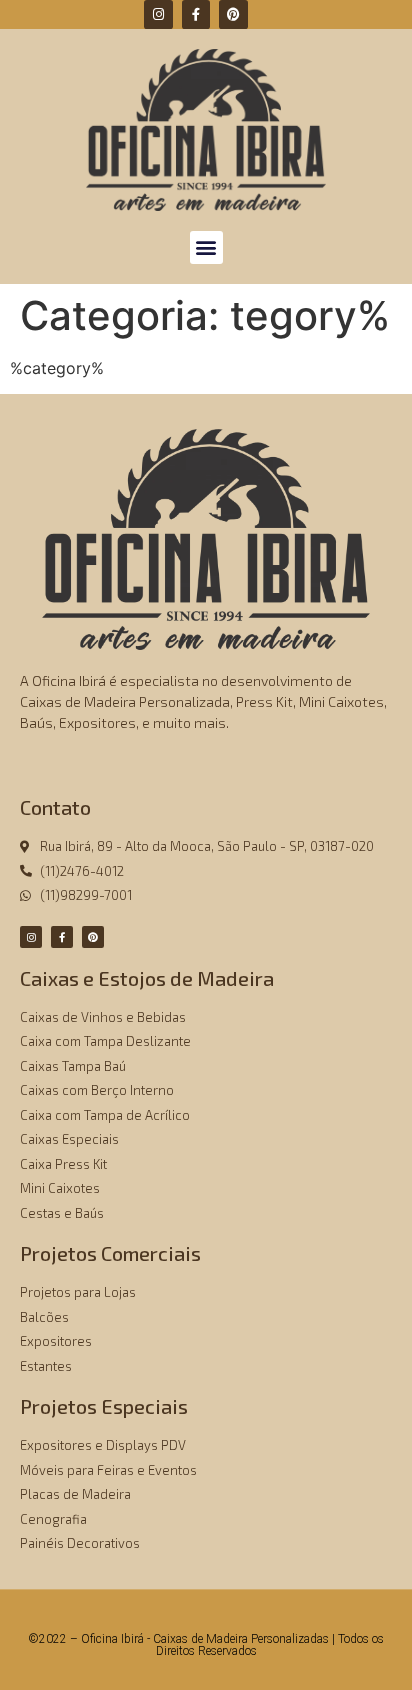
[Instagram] (158, 14)
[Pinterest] (233, 14)
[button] (206, 247)
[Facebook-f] (196, 14)
